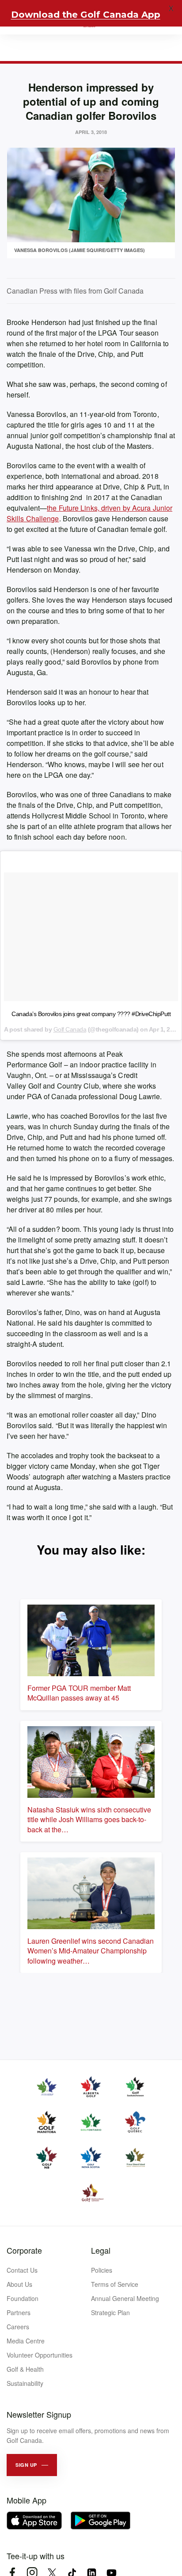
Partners (19, 2312)
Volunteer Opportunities (40, 2355)
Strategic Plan (110, 2312)
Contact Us (22, 2270)
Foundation (23, 2298)
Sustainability (25, 2383)
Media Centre (26, 2341)
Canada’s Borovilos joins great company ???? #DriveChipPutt (91, 1014)
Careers (18, 2327)
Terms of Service (115, 2284)
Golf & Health (25, 2369)
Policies (102, 2270)
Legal (101, 2250)
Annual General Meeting (125, 2298)
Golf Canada (70, 1029)
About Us (19, 2284)
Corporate (24, 2250)
